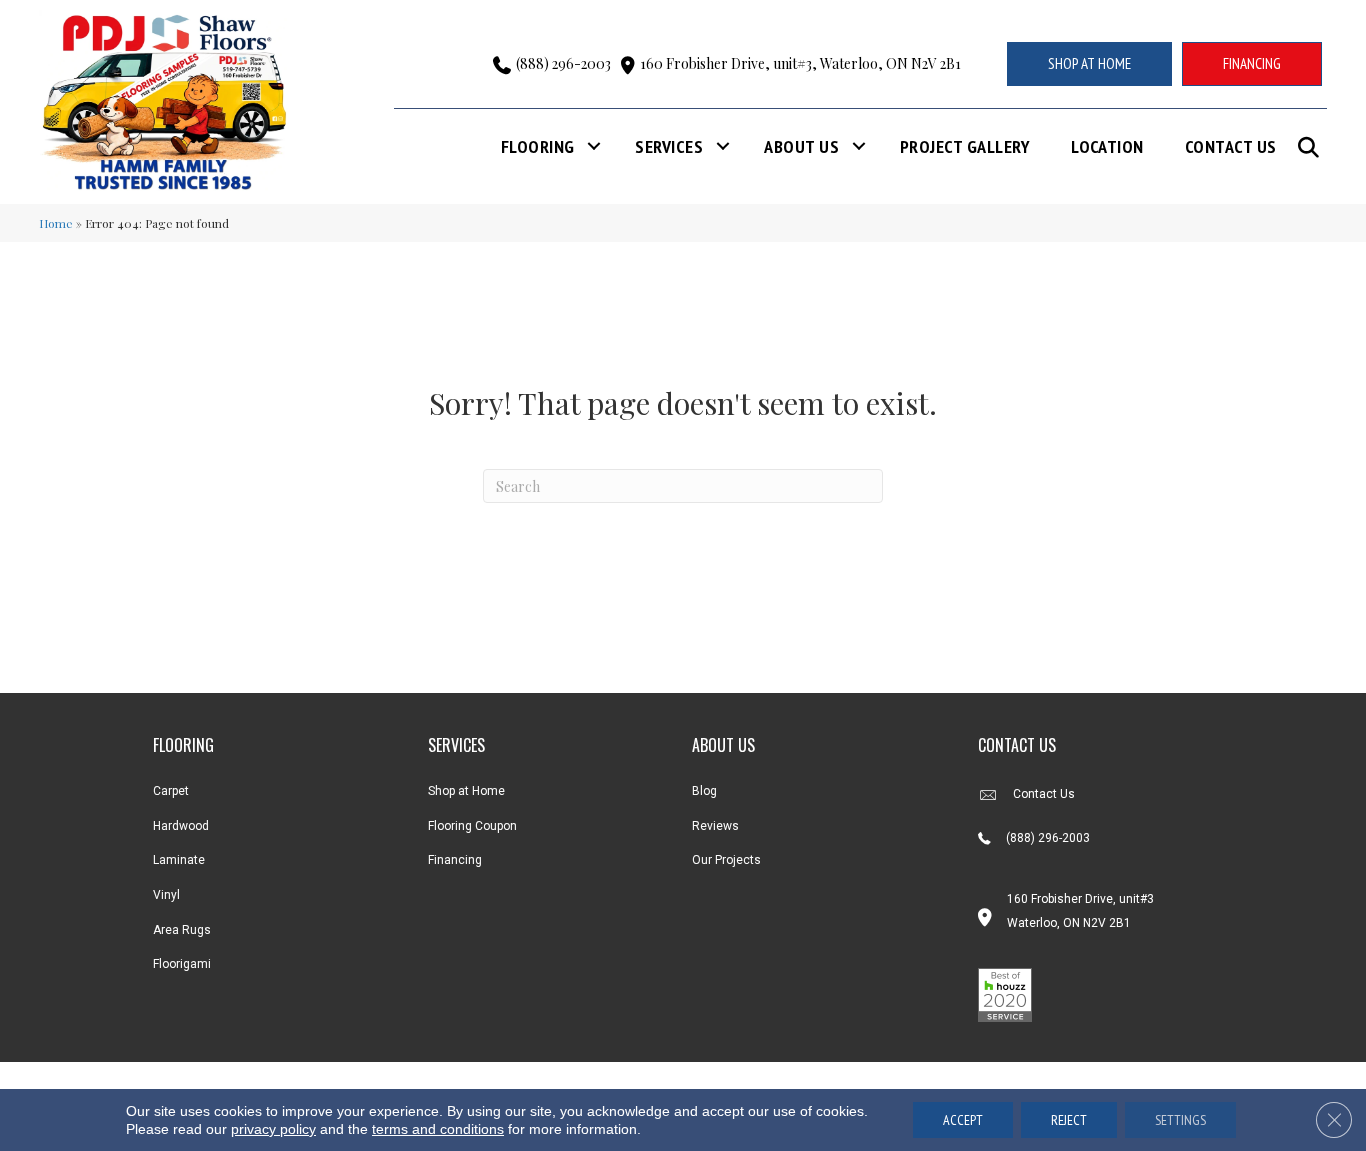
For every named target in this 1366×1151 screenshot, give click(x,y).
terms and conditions (438, 1129)
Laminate (179, 860)
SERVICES (456, 745)
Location (1107, 146)
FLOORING (183, 745)
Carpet (171, 791)
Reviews (715, 826)
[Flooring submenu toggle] (594, 146)
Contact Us (1231, 146)
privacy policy (273, 1129)
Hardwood (181, 826)
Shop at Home (466, 791)
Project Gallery (965, 146)
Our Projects (726, 860)
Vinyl (166, 895)
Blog (704, 791)
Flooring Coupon (472, 826)
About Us (801, 146)
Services (669, 146)
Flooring (538, 146)
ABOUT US (723, 745)
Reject (1069, 1120)
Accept (963, 1120)
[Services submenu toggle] (723, 146)
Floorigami (182, 964)
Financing (455, 860)
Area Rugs (182, 930)
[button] (1312, 147)
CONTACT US (1017, 745)
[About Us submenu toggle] (859, 146)
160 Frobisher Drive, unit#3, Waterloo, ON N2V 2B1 (800, 63)
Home (56, 223)
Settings (1180, 1120)
